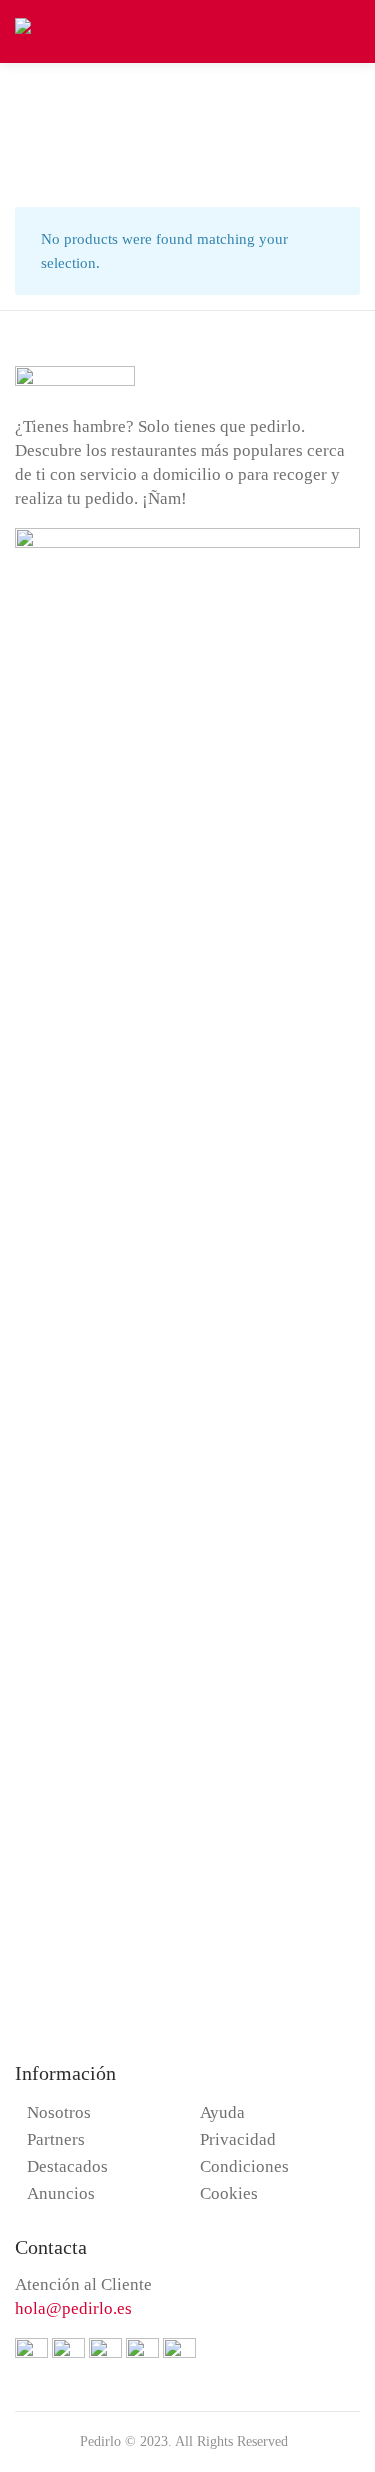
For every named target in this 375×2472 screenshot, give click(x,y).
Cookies (229, 2193)
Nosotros (59, 2112)
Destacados (67, 2166)
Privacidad (238, 2139)
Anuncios (61, 2193)
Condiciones (244, 2166)
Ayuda (222, 2112)
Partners (56, 2139)
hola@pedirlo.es (73, 2308)
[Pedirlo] (45, 29)
